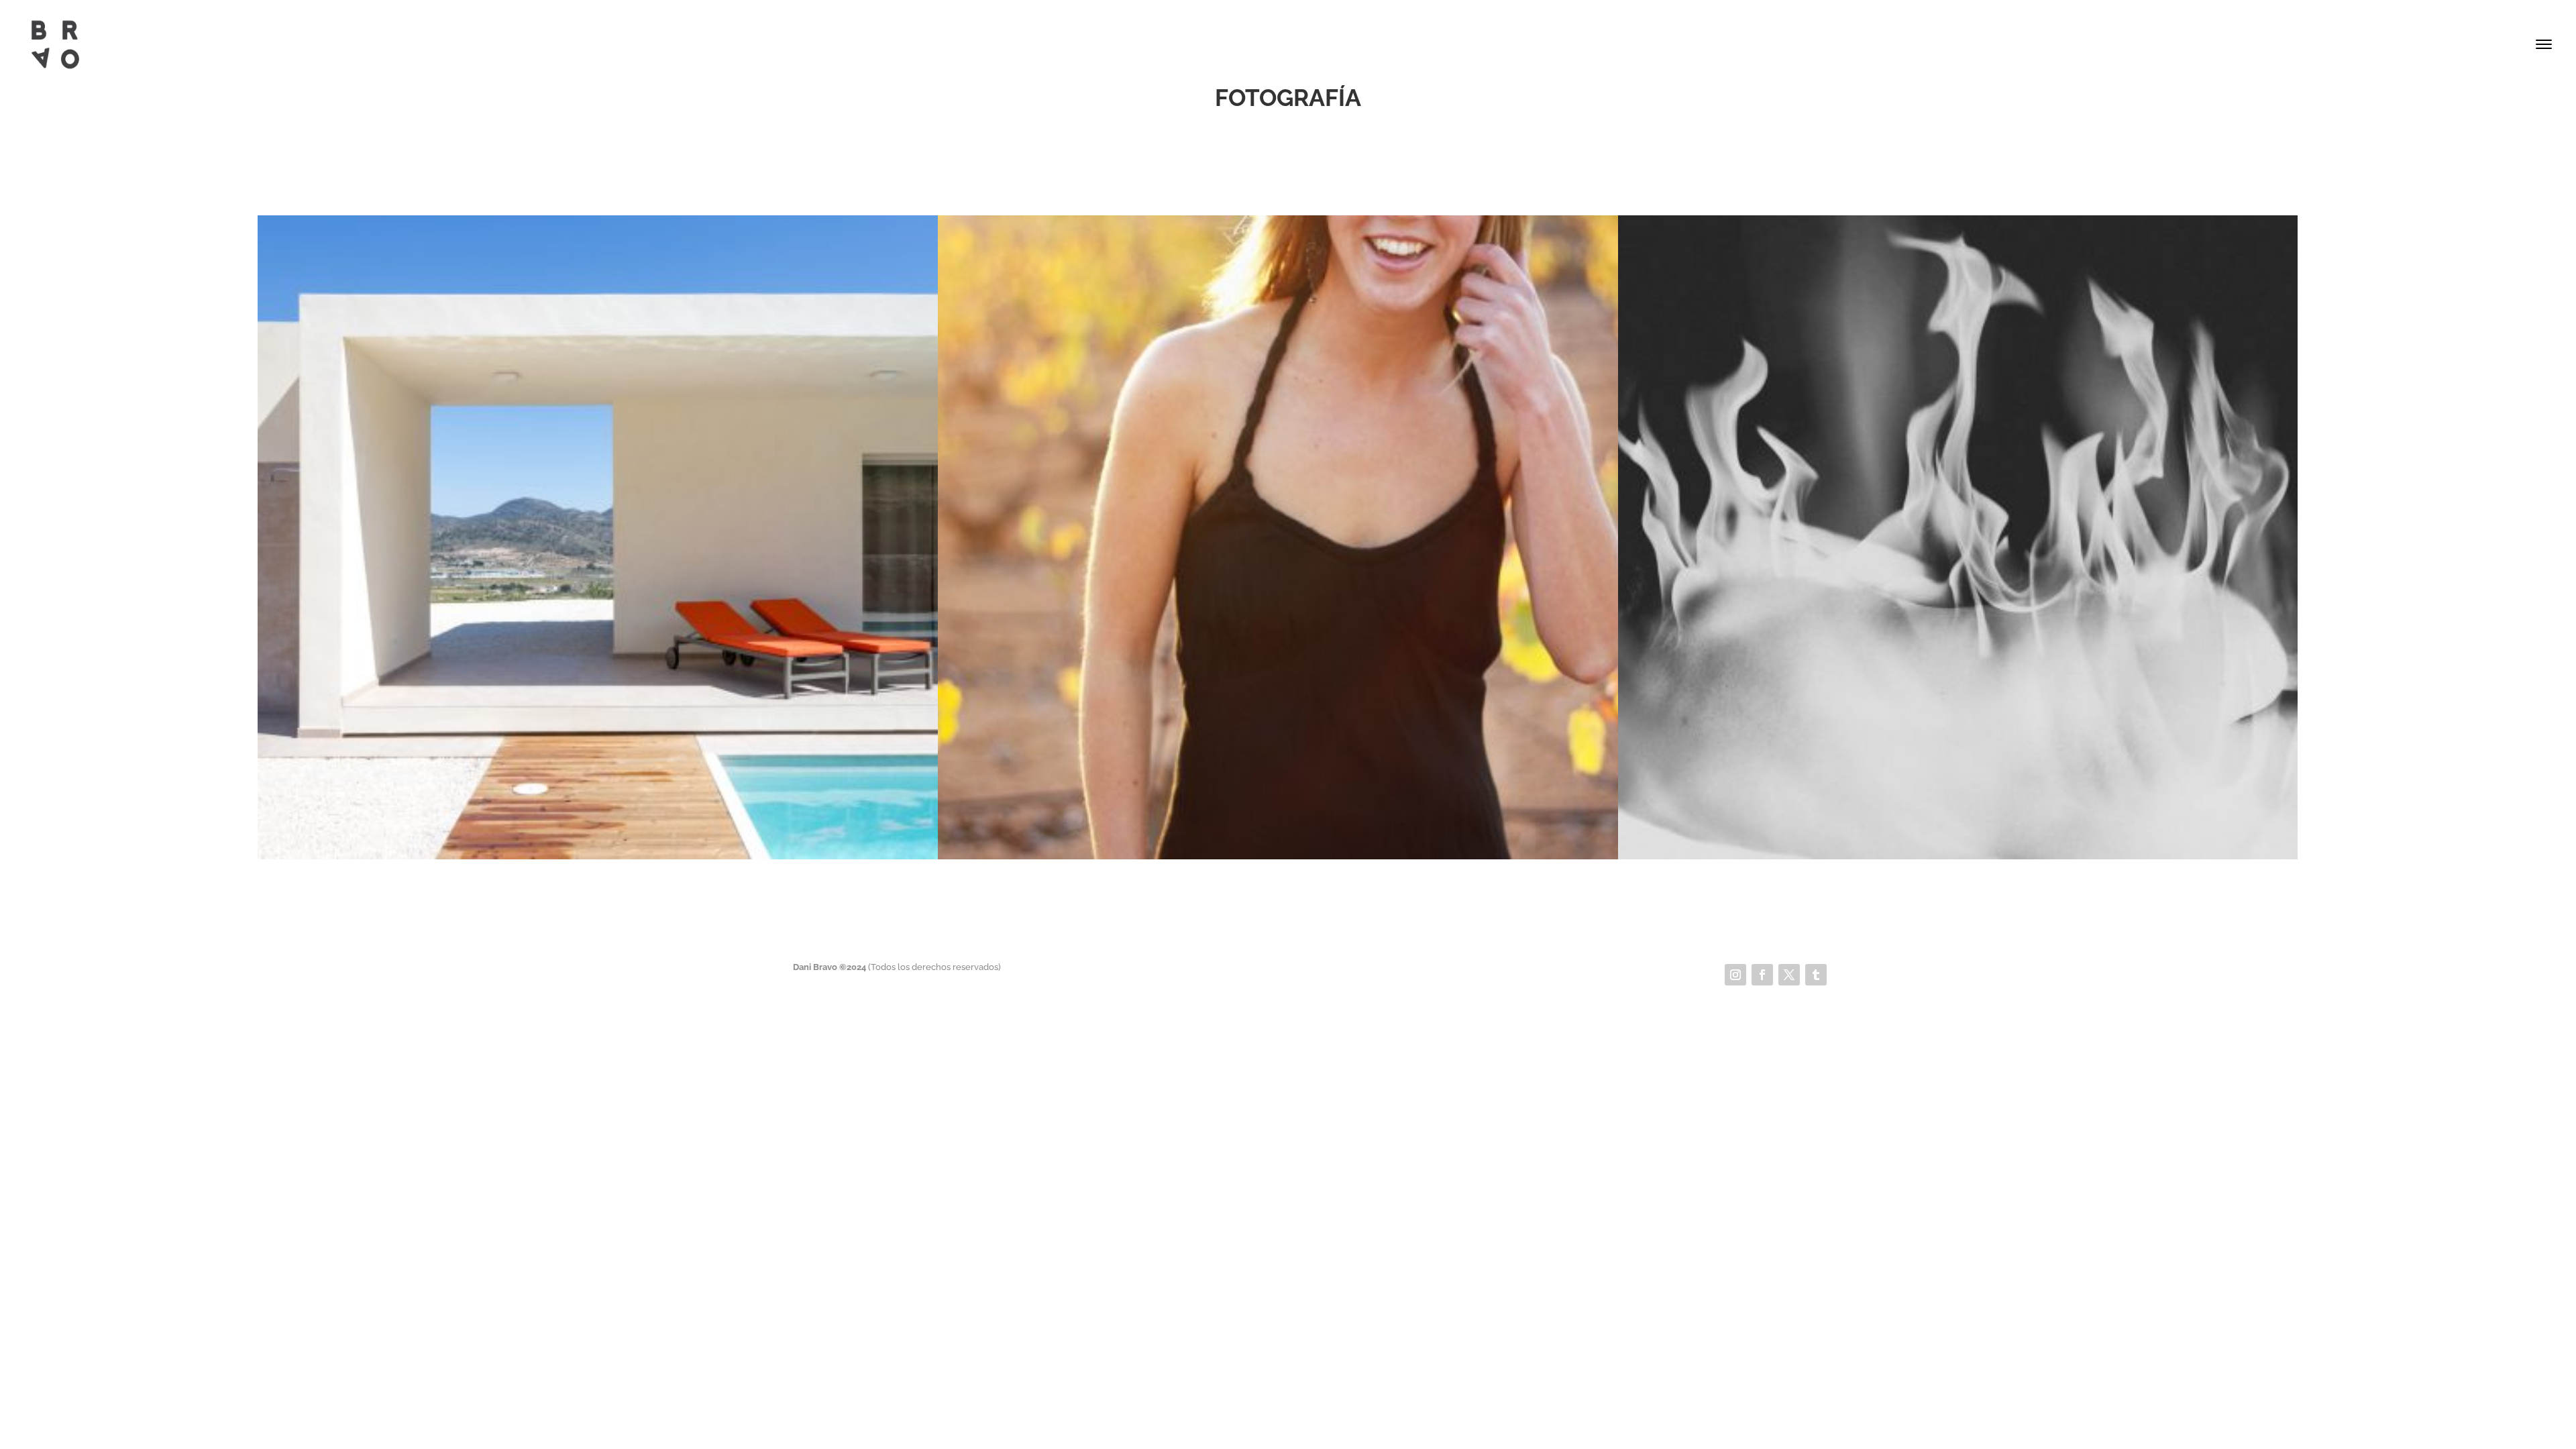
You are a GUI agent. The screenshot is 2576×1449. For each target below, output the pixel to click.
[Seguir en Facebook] (1762, 975)
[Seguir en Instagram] (1735, 975)
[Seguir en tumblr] (1816, 975)
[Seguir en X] (1789, 975)
